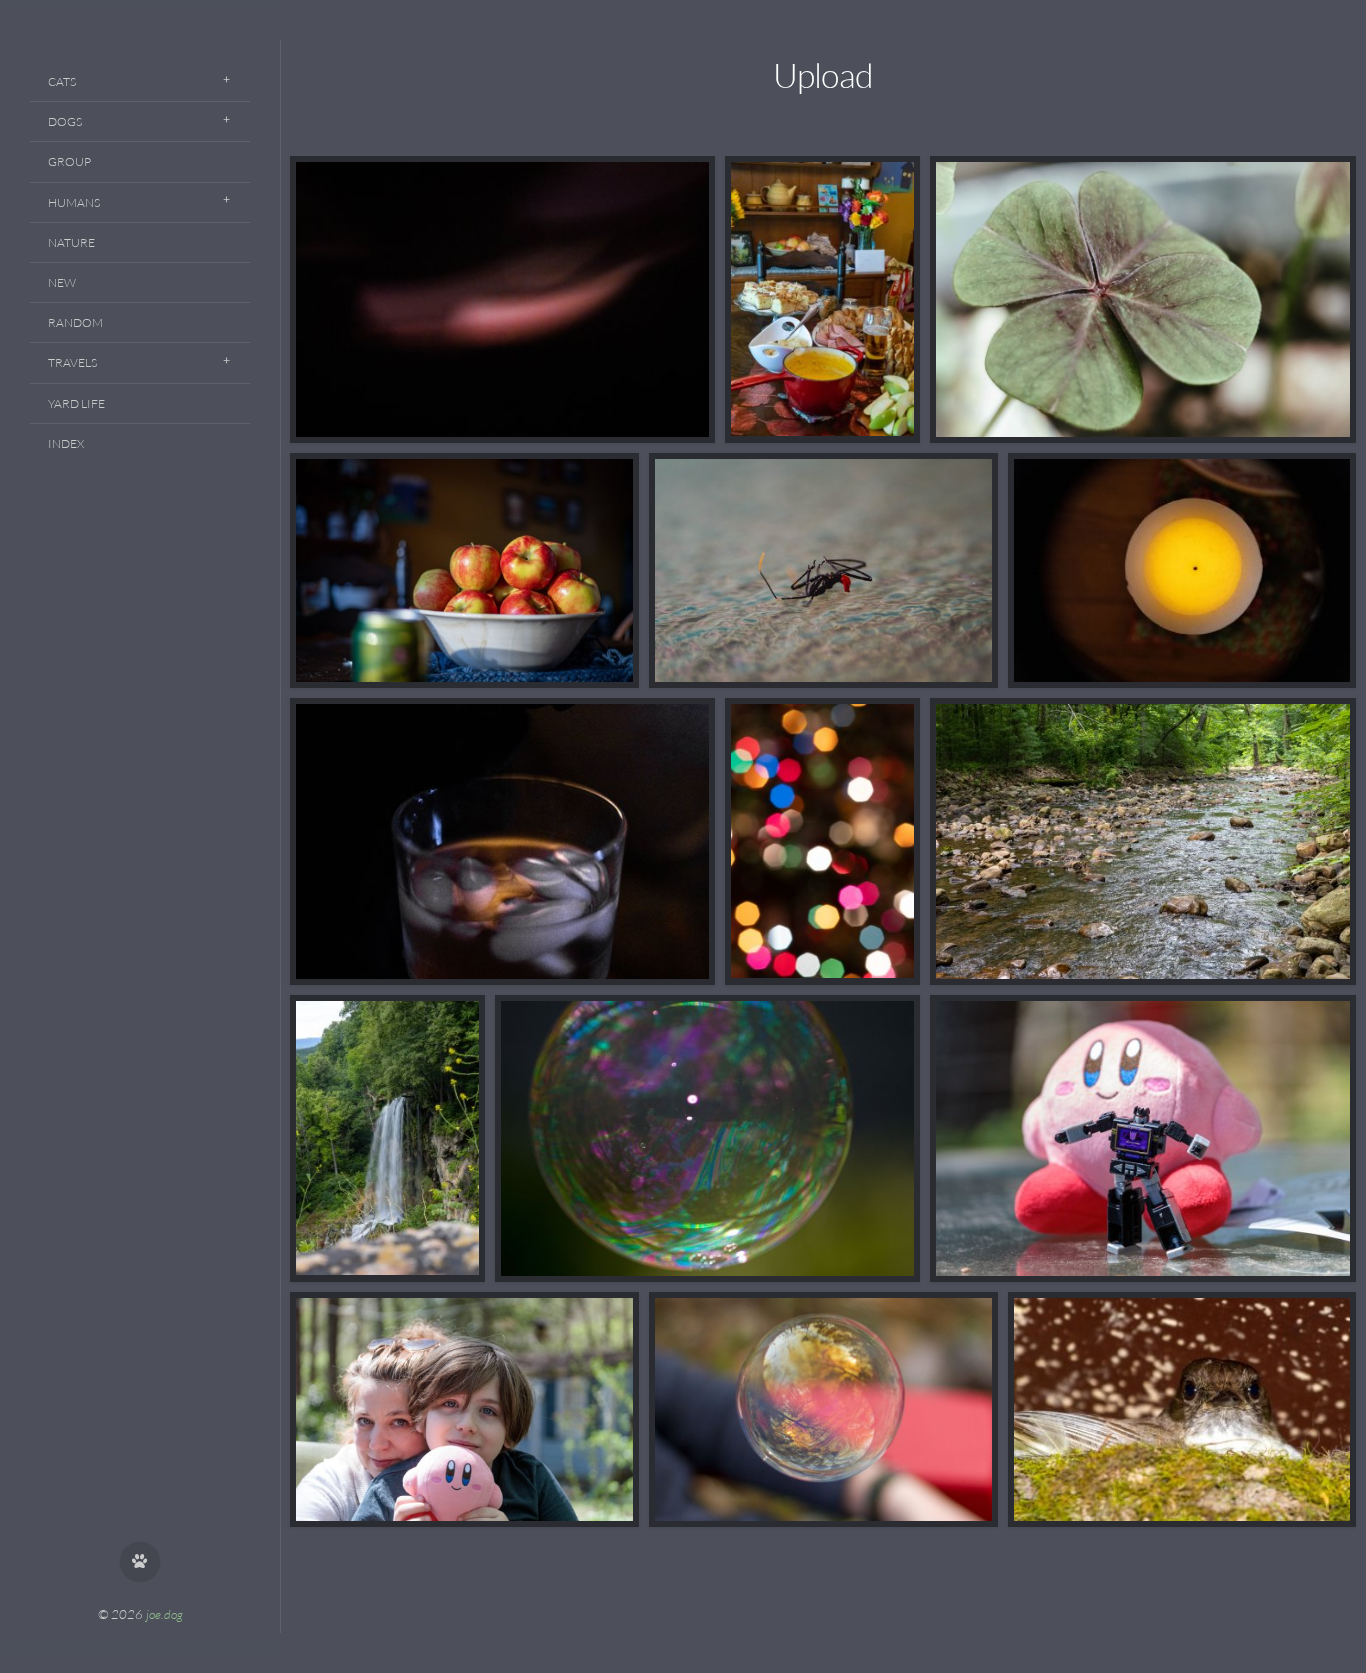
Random (75, 322)
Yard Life (76, 403)
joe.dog (164, 1614)
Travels (72, 362)
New (62, 282)
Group (69, 161)
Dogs (65, 121)
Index (66, 443)
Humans (74, 202)
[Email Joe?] (140, 1562)
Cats (62, 81)
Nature (71, 242)
